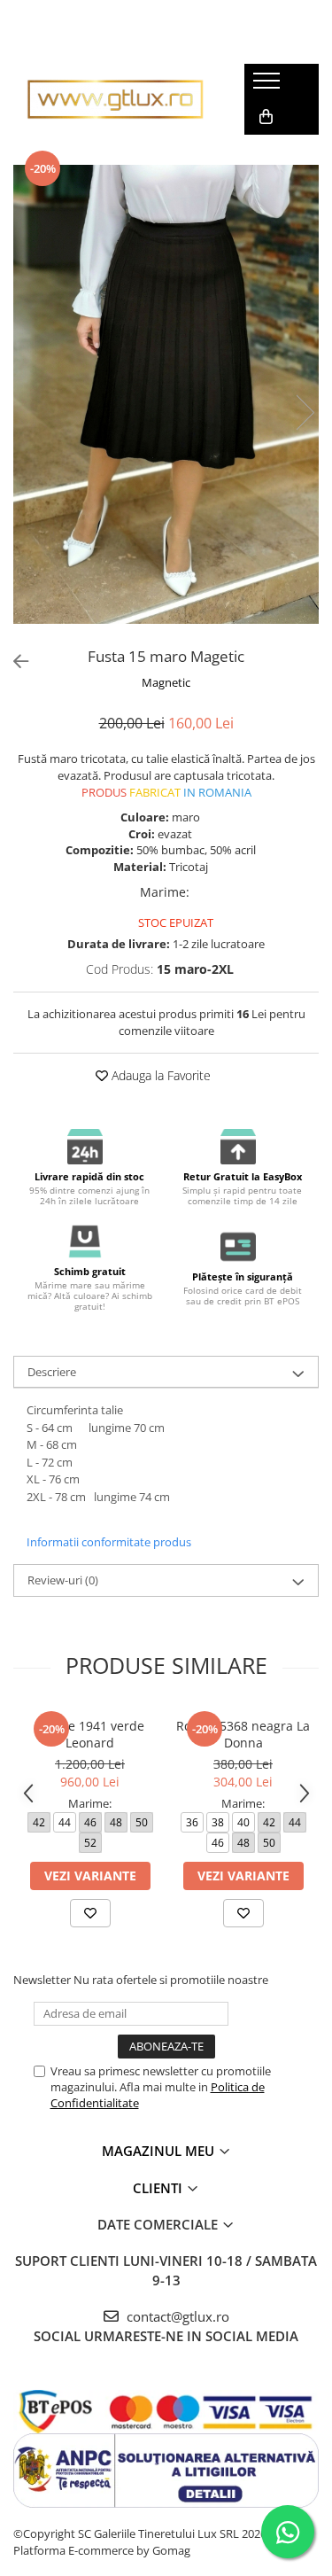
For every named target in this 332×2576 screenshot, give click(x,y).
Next (305, 412)
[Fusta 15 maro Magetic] (166, 394)
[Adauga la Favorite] (90, 1913)
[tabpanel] (166, 394)
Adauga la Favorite (159, 1075)
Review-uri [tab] (63, 1580)
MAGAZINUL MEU (160, 2151)
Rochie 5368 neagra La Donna (243, 1734)
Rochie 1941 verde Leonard (90, 1734)
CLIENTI (159, 2188)
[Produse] (269, 86)
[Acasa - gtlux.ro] (115, 99)
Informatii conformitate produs (109, 1542)
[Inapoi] (13, 662)
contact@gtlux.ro (176, 2316)
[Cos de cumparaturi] (266, 117)
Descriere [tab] (52, 1372)
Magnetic (166, 682)
